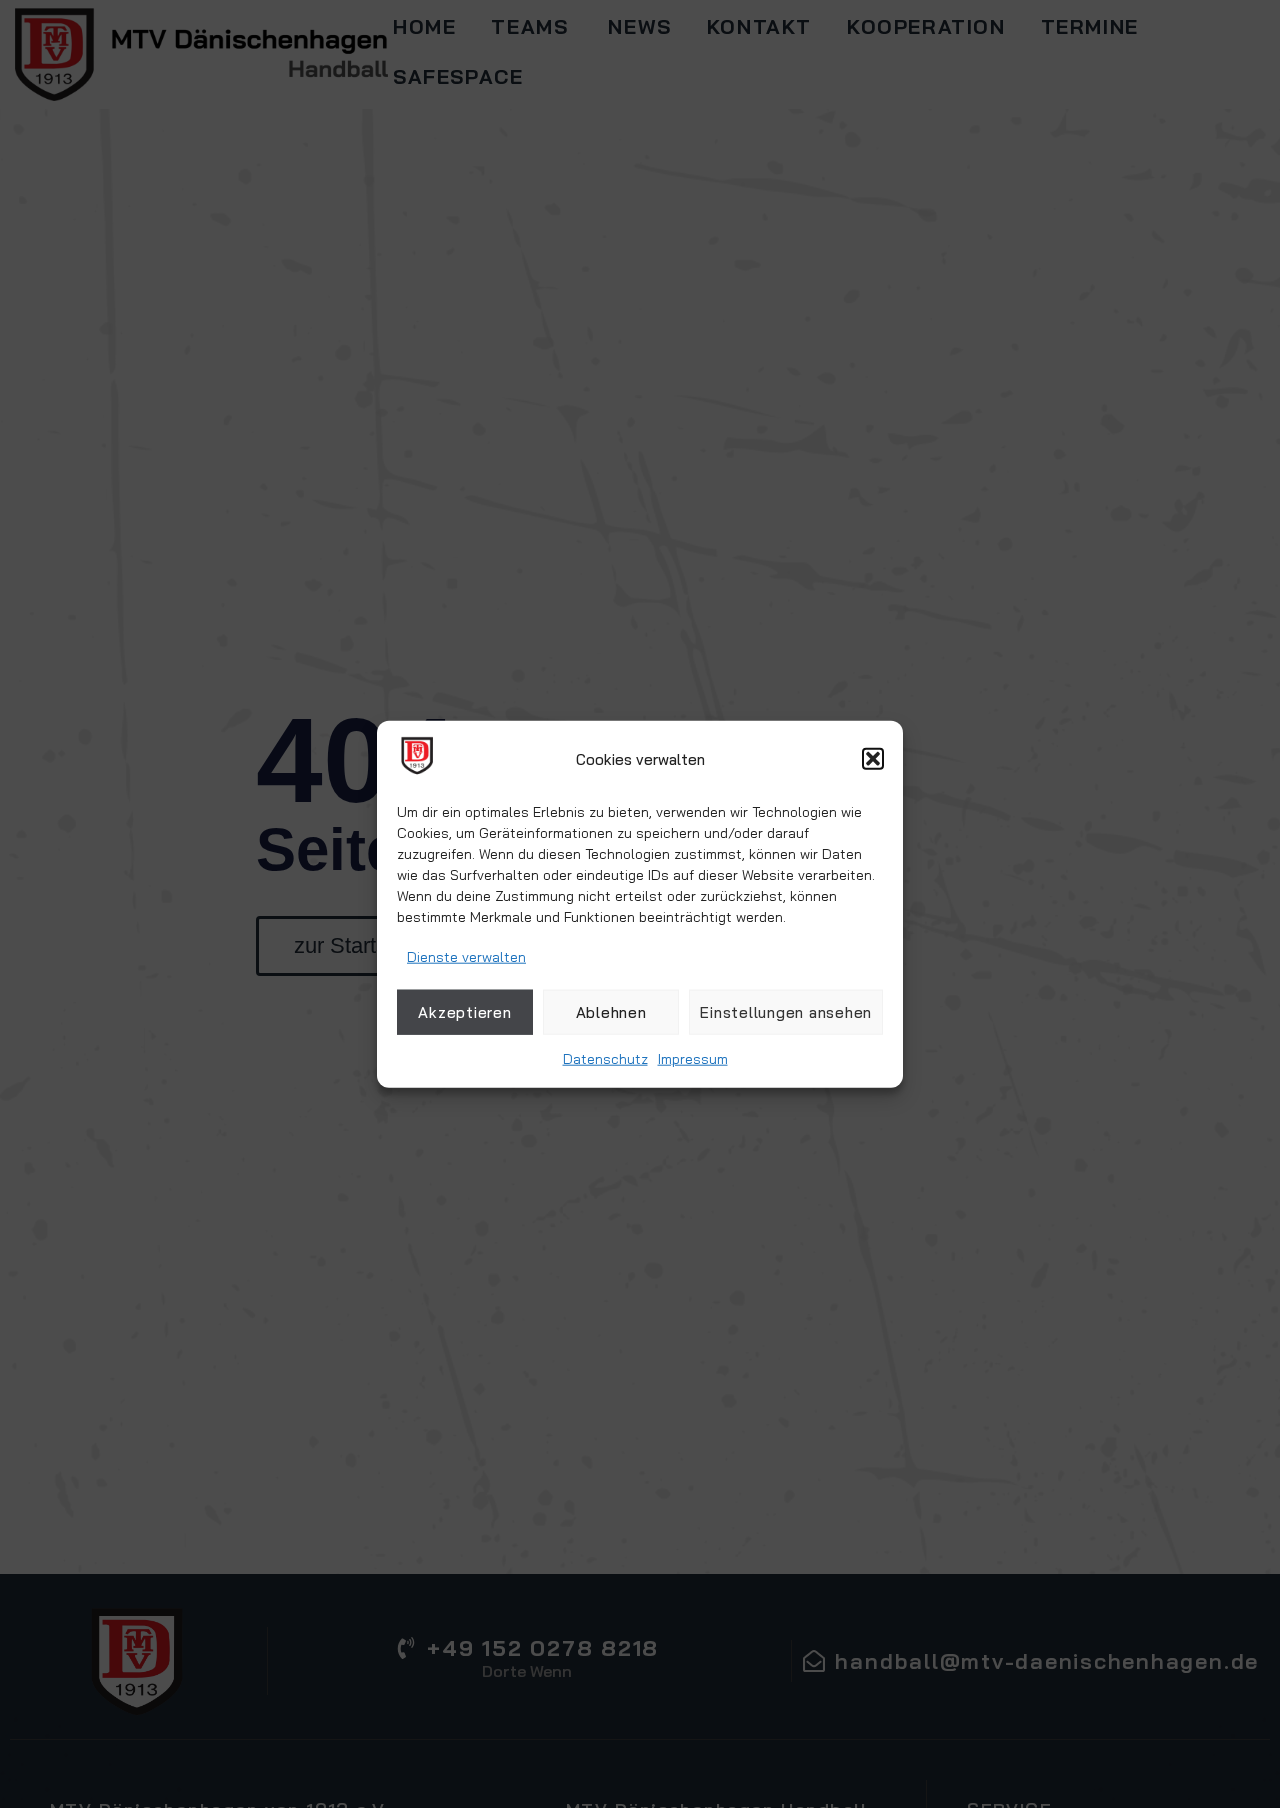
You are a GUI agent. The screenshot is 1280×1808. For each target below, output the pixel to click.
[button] (873, 759)
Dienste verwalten (466, 957)
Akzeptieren (464, 1012)
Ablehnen (611, 1012)
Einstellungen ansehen (786, 1012)
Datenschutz (605, 1059)
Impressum (693, 1059)
